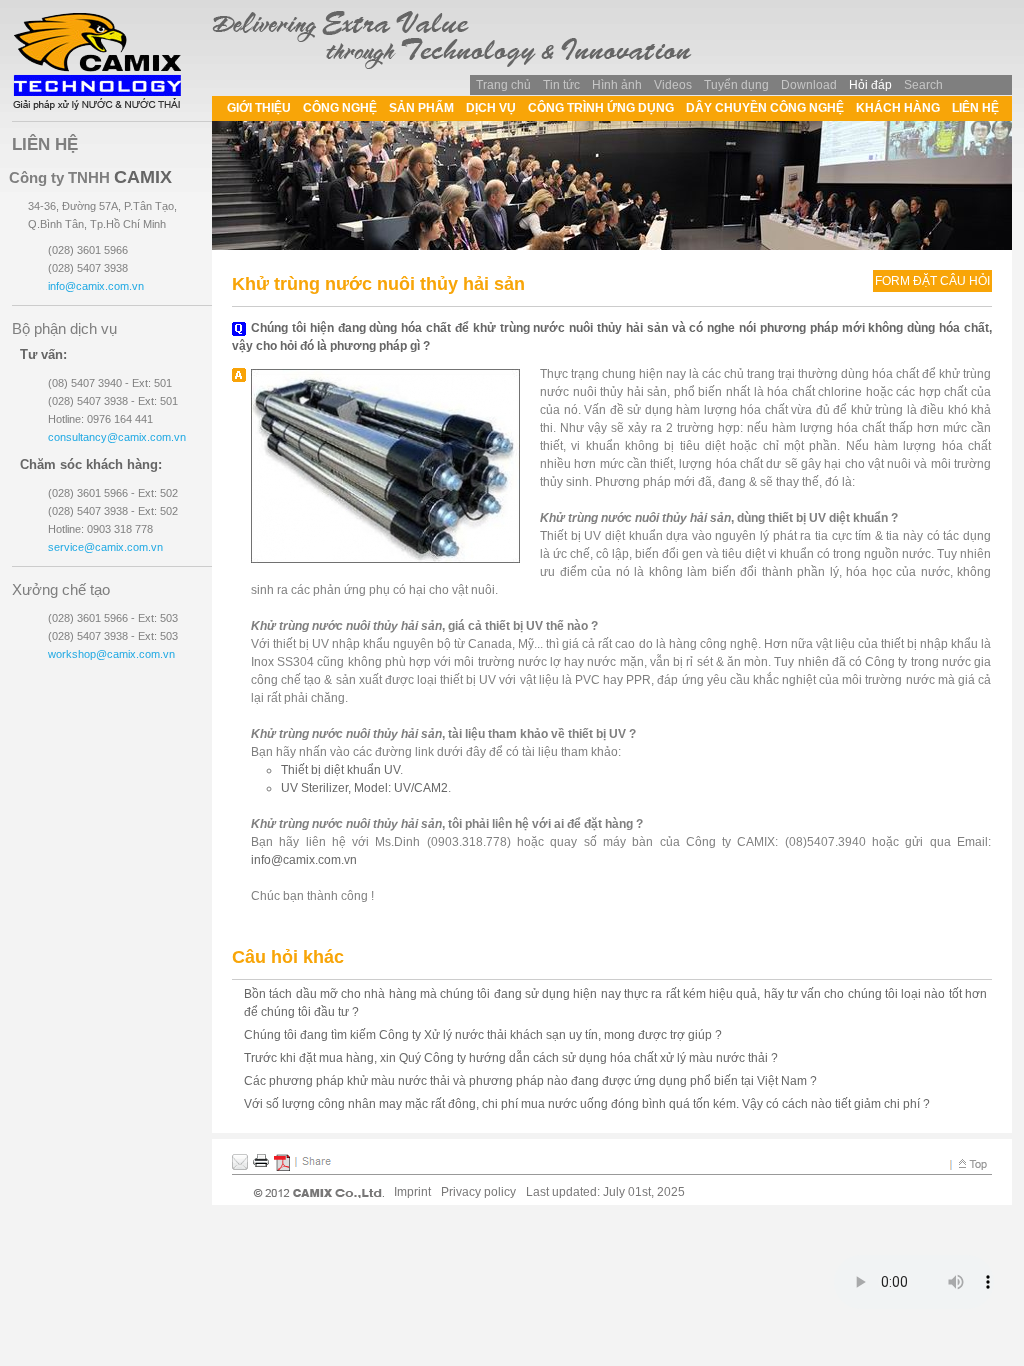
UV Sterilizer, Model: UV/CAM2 (364, 788)
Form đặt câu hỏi (932, 281)
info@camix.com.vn (304, 860)
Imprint (412, 1192)
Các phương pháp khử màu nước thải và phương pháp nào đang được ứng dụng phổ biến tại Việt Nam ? (530, 1081)
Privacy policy (478, 1192)
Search (923, 85)
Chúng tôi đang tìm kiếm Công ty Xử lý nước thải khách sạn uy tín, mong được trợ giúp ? (483, 1035)
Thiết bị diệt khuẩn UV (340, 770)
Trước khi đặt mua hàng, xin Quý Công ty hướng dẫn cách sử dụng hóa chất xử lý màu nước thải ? (511, 1058)
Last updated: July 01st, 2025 (605, 1192)
